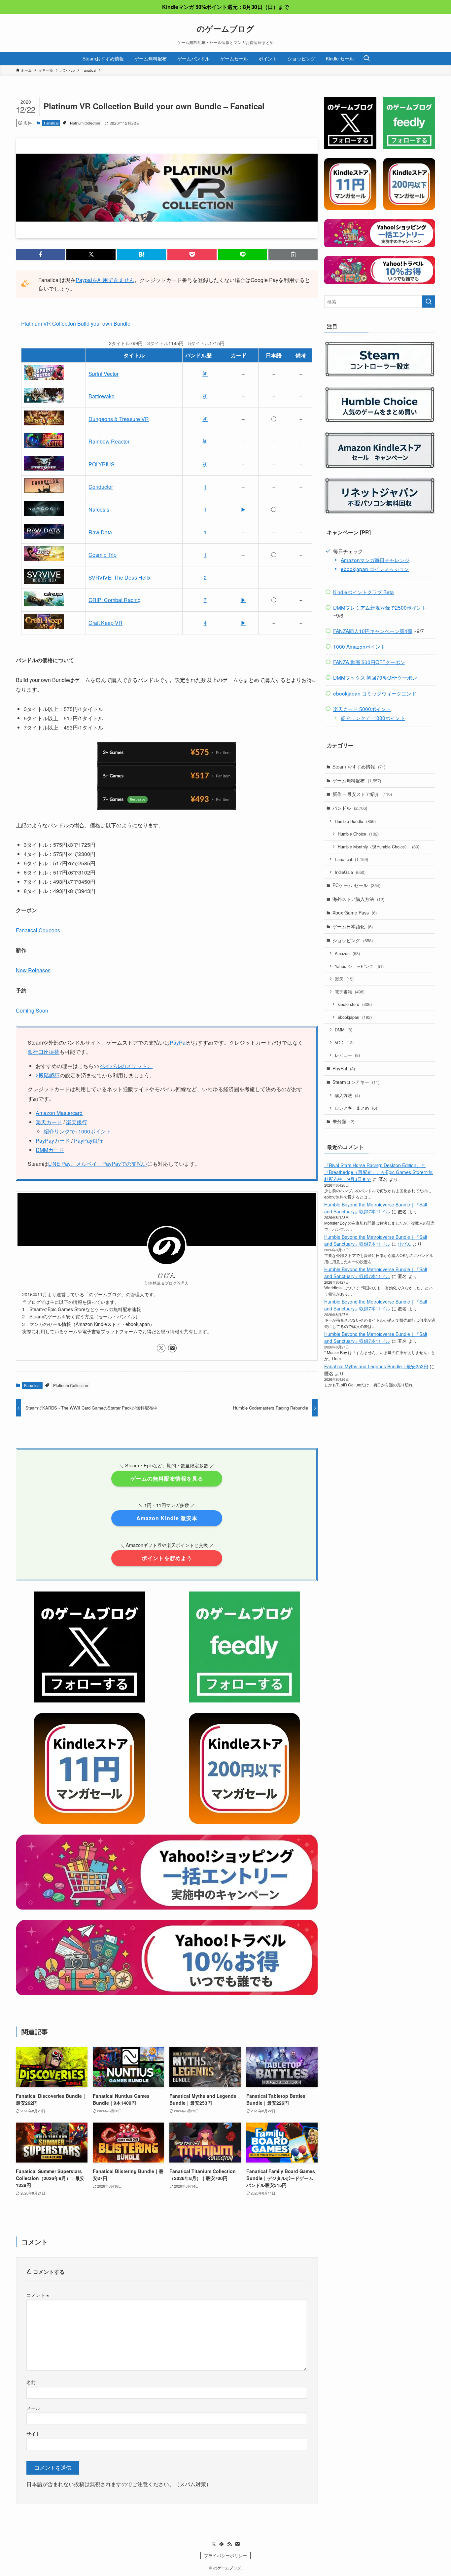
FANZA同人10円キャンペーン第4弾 (373, 631)
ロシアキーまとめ (356, 1108)
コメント (38, 2295)
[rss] (229, 2544)
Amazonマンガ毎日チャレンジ (375, 560)
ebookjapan (355, 1017)
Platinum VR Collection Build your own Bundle (76, 323)
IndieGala (350, 872)
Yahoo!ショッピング (359, 966)
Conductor (101, 487)
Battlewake (102, 396)
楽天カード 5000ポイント (362, 709)
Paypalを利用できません (105, 280)
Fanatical (51, 123)
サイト (33, 2433)
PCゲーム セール (356, 885)
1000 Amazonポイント (359, 646)
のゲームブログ (225, 28)
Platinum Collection (85, 123)
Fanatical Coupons (38, 930)
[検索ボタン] (366, 58)
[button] (40, 254)
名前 (31, 2382)
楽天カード (49, 1122)
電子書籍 (350, 992)
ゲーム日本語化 (353, 926)
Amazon (347, 953)
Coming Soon (32, 1010)
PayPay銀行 (88, 1141)
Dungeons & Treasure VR (119, 419)
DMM (344, 1030)
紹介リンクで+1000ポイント (77, 1131)
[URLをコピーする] (293, 254)
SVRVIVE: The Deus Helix (120, 577)
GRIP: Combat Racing (115, 600)
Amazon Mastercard (59, 1113)
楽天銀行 (77, 1122)
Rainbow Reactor (109, 441)
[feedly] (222, 2544)
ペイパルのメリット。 (126, 1066)
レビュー (347, 1055)
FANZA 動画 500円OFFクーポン (369, 662)
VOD (344, 1042)
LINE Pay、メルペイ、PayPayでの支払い (98, 1164)
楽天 (344, 979)
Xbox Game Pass (355, 912)
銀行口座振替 (44, 1052)
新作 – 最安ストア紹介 (362, 794)
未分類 (343, 1121)
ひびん (404, 1244)
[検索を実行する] (429, 302)
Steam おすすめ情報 (359, 767)
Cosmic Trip (103, 555)
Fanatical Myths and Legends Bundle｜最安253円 (376, 1366)
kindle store (355, 1004)
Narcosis (99, 509)
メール (33, 2408)
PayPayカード (53, 1141)
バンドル (350, 808)
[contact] (172, 1348)
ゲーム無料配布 (357, 780)
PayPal (178, 1042)
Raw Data (100, 532)
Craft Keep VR (105, 623)
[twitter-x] (161, 1348)
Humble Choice (358, 834)
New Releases (33, 970)
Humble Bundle (355, 821)
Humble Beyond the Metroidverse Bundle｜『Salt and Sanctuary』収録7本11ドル (376, 1208)
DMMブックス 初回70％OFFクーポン (375, 677)
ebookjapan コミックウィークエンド (375, 693)
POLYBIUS (102, 464)
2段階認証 (48, 1075)
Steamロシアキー (356, 1082)
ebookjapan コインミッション (375, 569)
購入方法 (347, 1095)
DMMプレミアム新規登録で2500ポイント (380, 607)
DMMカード (50, 1150)
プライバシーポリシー (225, 2555)
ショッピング (353, 940)
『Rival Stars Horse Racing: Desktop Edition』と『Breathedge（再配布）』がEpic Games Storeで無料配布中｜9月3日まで (379, 1172)
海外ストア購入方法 (358, 899)
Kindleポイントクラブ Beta (364, 592)
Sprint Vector (104, 374)
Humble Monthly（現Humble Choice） (379, 847)
